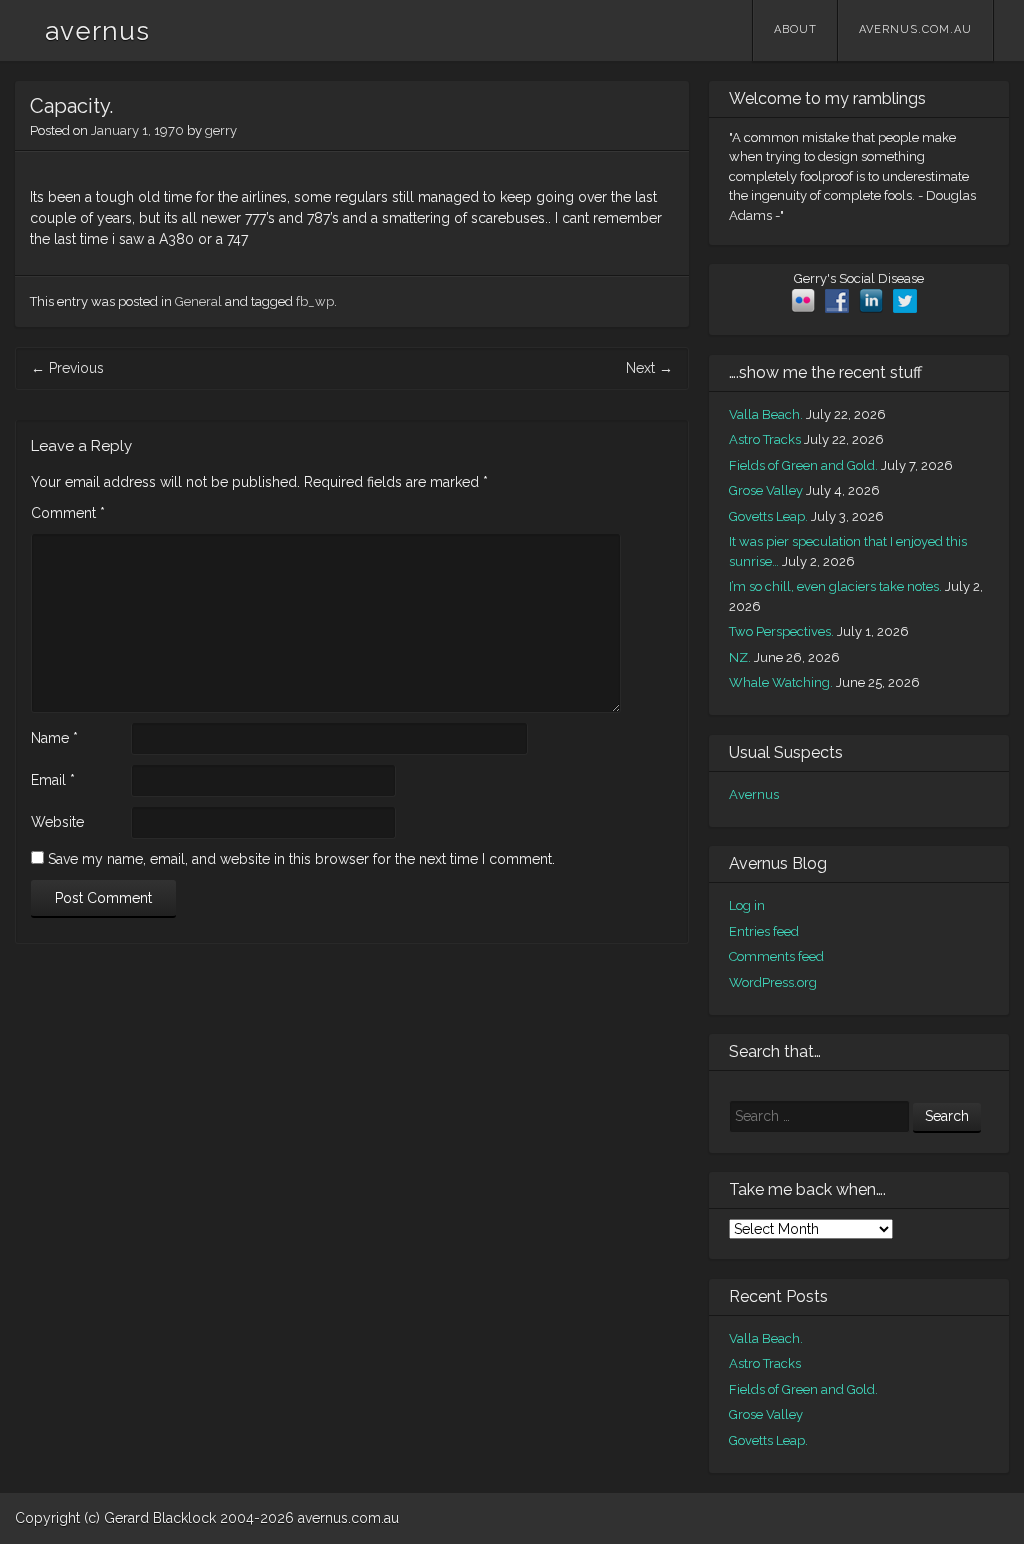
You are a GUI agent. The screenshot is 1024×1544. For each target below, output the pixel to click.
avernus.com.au (915, 29)
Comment (68, 513)
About (795, 29)
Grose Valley (766, 490)
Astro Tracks (765, 439)
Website (57, 822)
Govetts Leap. (768, 516)
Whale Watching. (781, 682)
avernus (97, 31)
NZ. (740, 657)
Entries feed (764, 931)
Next (649, 368)
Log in (747, 905)
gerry (221, 130)
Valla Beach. (766, 414)
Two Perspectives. (781, 631)
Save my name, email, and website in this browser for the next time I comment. (301, 859)
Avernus (754, 794)
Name (54, 738)
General (198, 301)
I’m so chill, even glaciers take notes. (835, 586)
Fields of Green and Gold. (803, 465)
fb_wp (315, 301)
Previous (67, 368)
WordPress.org (773, 982)
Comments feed (776, 956)
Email (53, 780)
